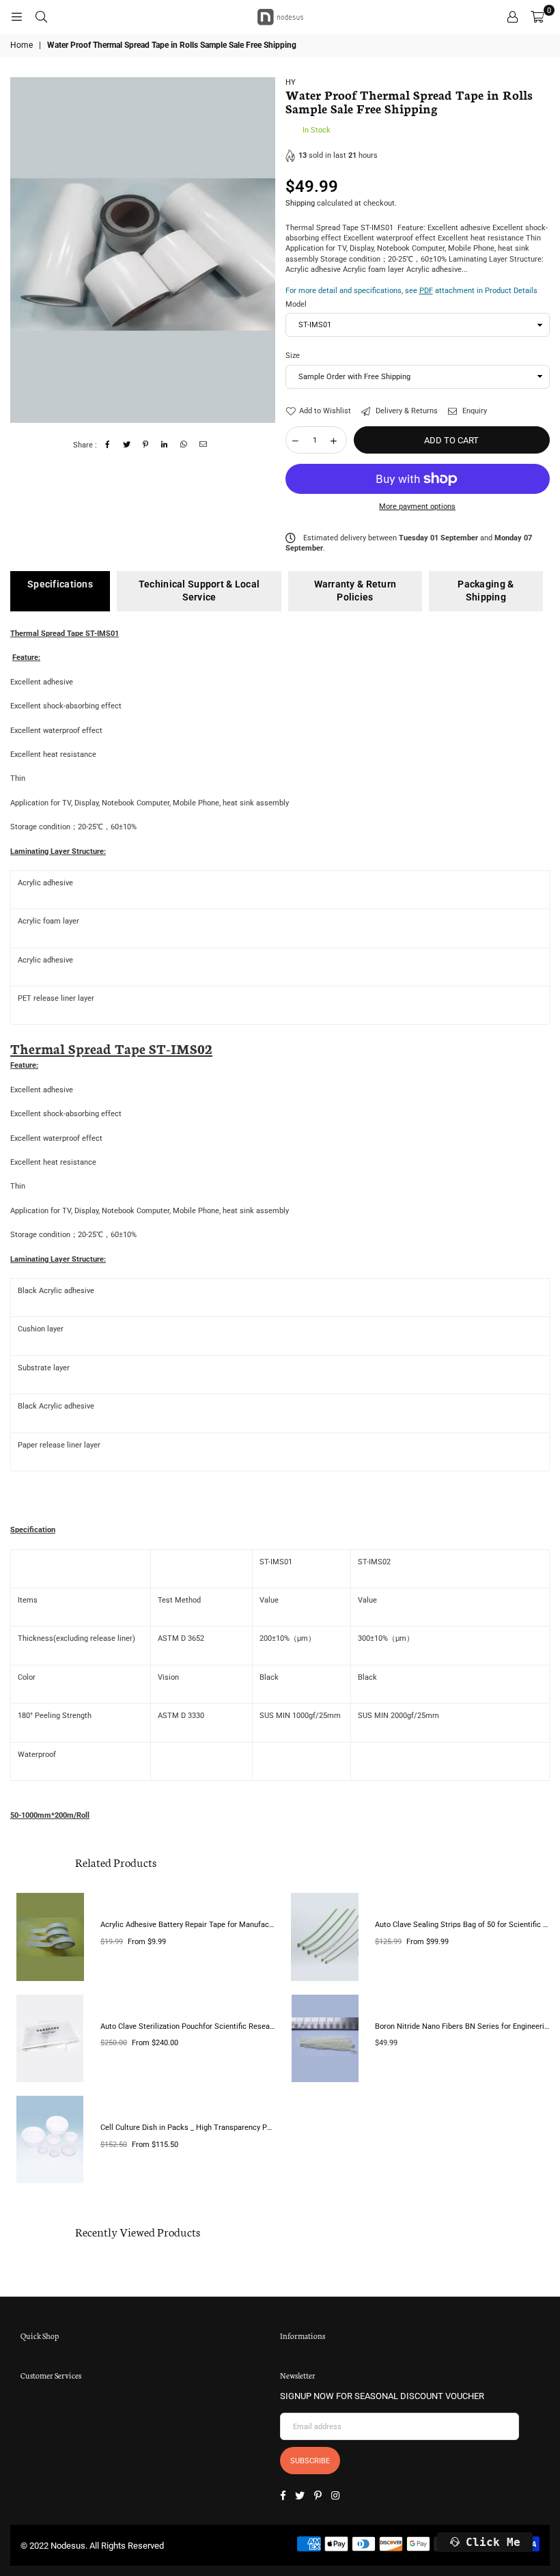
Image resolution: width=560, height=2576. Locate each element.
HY (291, 82)
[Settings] (512, 17)
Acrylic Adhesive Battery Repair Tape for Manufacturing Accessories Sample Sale (188, 1925)
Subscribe (310, 2461)
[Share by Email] (203, 445)
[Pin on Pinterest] (146, 445)
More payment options (417, 507)
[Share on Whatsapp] (184, 445)
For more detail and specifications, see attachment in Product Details (411, 291)
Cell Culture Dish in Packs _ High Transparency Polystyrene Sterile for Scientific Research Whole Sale (188, 2128)
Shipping (300, 203)
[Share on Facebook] (108, 445)
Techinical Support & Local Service (199, 591)
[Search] (41, 17)
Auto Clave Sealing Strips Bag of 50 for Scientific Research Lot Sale (462, 1925)
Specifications (60, 584)
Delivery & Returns (406, 411)
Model (296, 304)
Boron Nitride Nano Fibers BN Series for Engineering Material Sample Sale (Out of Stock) (462, 2026)
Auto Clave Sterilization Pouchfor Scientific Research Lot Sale (188, 2026)
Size (293, 356)
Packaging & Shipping (486, 591)
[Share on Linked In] (165, 445)
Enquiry (474, 411)
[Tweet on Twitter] (127, 445)
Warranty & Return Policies (355, 591)
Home (22, 45)
